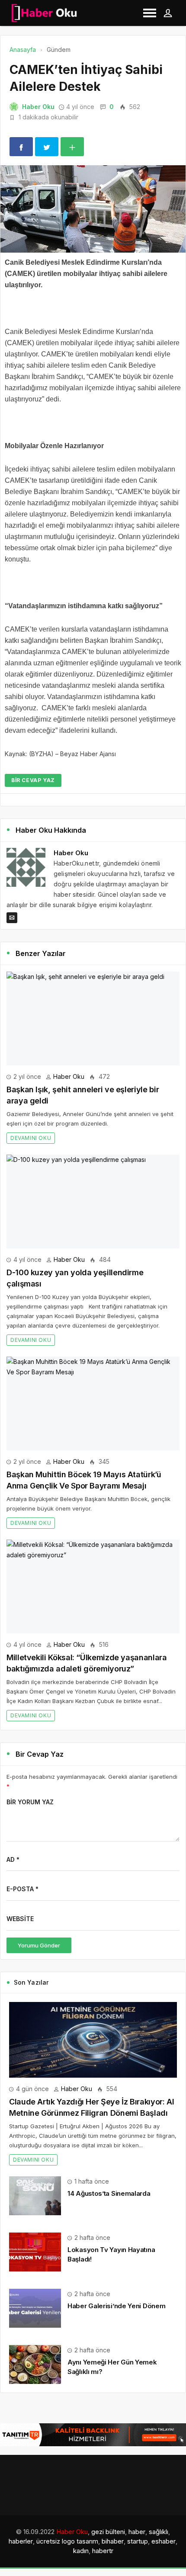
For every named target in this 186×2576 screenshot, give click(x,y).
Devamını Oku (31, 1138)
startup (138, 2541)
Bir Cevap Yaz (33, 780)
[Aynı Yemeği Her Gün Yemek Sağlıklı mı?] (35, 2364)
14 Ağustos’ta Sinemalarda (109, 2193)
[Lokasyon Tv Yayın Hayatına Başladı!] (35, 2251)
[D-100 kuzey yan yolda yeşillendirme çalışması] (93, 1201)
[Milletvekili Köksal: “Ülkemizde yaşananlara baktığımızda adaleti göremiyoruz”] (93, 1586)
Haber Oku (38, 107)
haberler (21, 2541)
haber (137, 2532)
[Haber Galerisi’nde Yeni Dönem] (35, 2308)
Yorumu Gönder (39, 1945)
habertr (103, 2551)
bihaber (113, 2541)
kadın (81, 2551)
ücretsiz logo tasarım (67, 2541)
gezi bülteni (108, 2532)
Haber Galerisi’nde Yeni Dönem (116, 2306)
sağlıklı (159, 2532)
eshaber (164, 2541)
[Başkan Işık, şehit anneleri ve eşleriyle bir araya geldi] (93, 1019)
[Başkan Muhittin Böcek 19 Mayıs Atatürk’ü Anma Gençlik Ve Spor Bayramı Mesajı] (93, 1403)
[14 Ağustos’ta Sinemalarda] (35, 2195)
